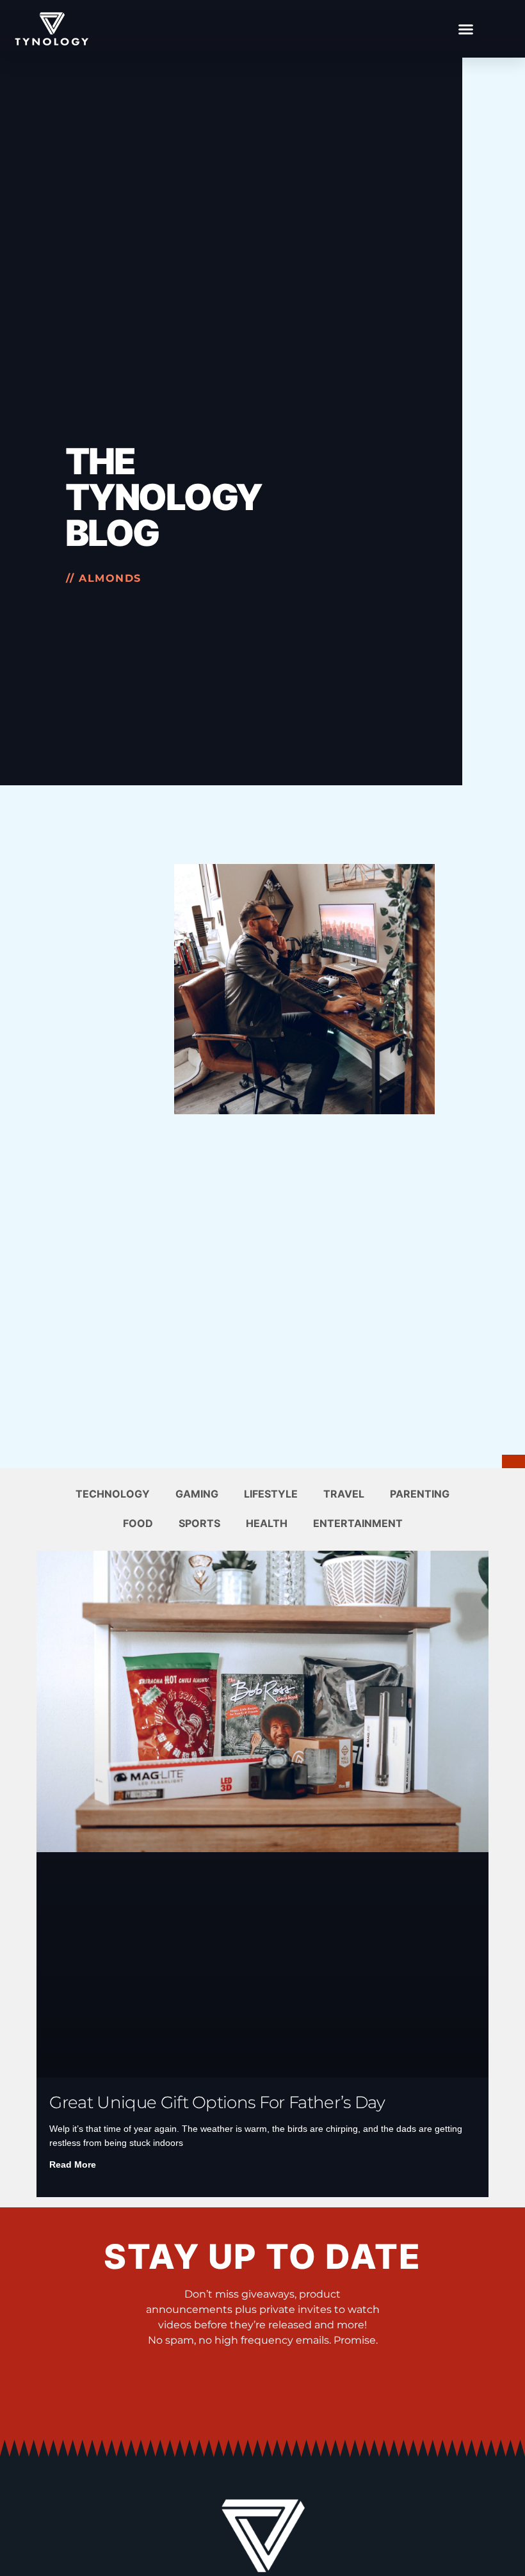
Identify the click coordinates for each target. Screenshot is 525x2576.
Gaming (197, 1494)
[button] (466, 29)
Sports (199, 1523)
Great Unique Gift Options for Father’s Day (217, 2102)
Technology (113, 1494)
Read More (73, 2164)
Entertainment (358, 1523)
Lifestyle (271, 1494)
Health (267, 1523)
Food (138, 1523)
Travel (344, 1494)
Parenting (420, 1494)
